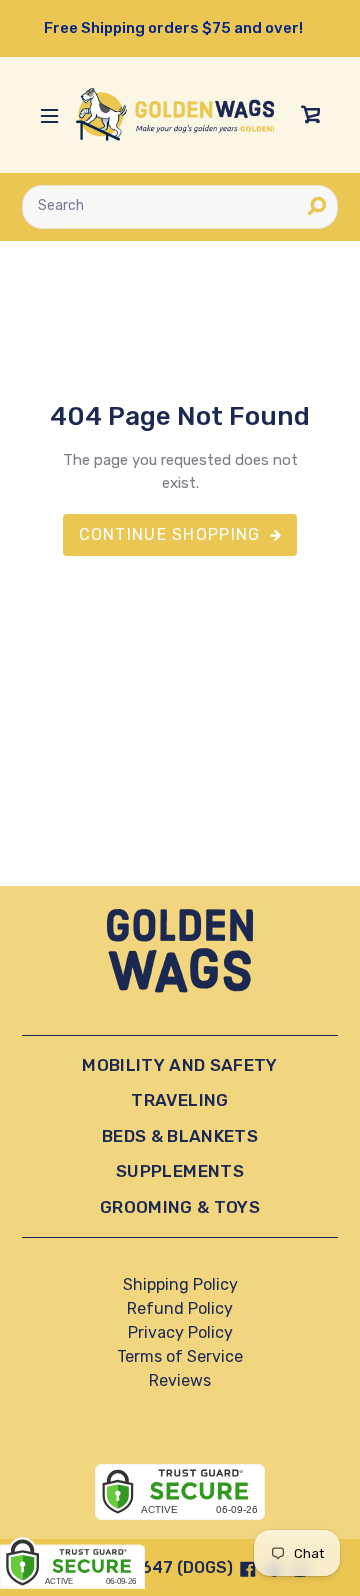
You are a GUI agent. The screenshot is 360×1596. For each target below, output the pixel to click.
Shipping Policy (180, 1284)
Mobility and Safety (179, 1065)
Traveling (179, 1100)
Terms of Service (180, 1356)
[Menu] (49, 115)
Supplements (180, 1171)
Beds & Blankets (180, 1136)
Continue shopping (170, 534)
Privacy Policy (180, 1332)
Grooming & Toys (180, 1207)
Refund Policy (180, 1308)
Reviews (180, 1380)
